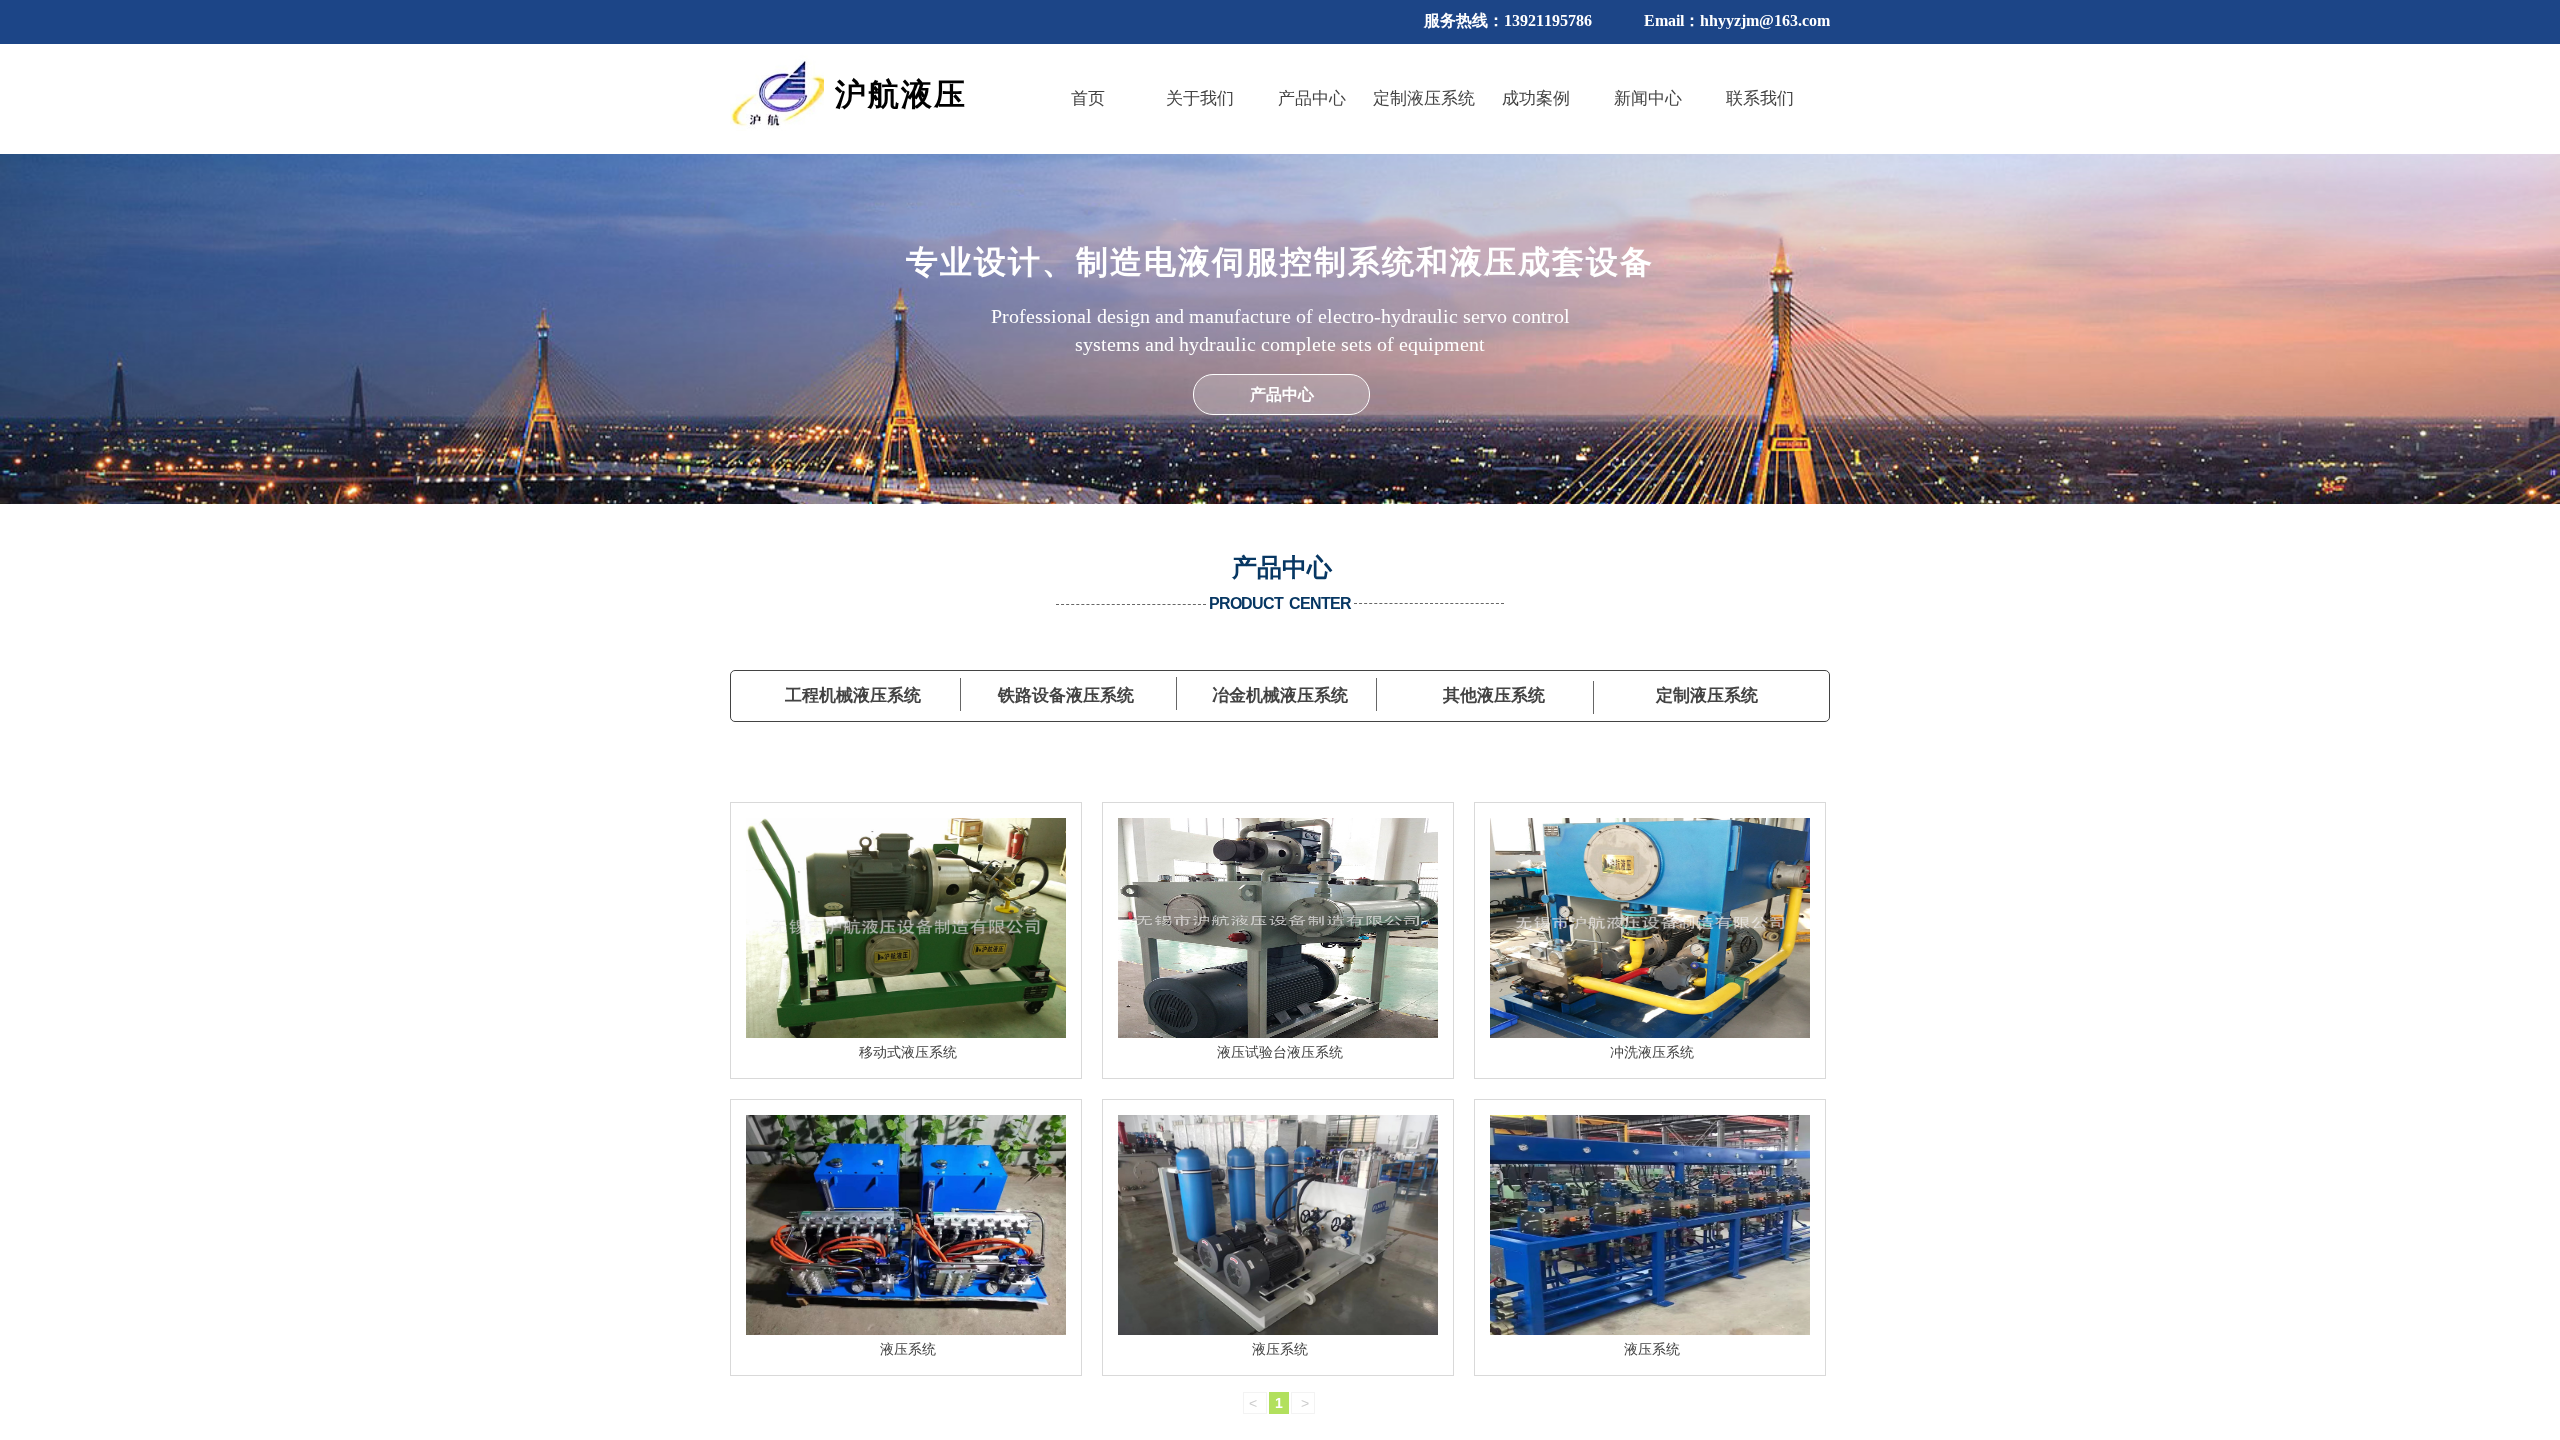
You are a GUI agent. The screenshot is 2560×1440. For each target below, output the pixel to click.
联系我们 (1760, 98)
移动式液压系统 (908, 1052)
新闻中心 (1648, 98)
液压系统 (908, 1349)
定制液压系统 (1424, 98)
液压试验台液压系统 (1280, 1052)
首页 (1088, 98)
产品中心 (1312, 98)
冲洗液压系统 (1652, 1052)
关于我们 (1200, 98)
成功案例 (1536, 98)
